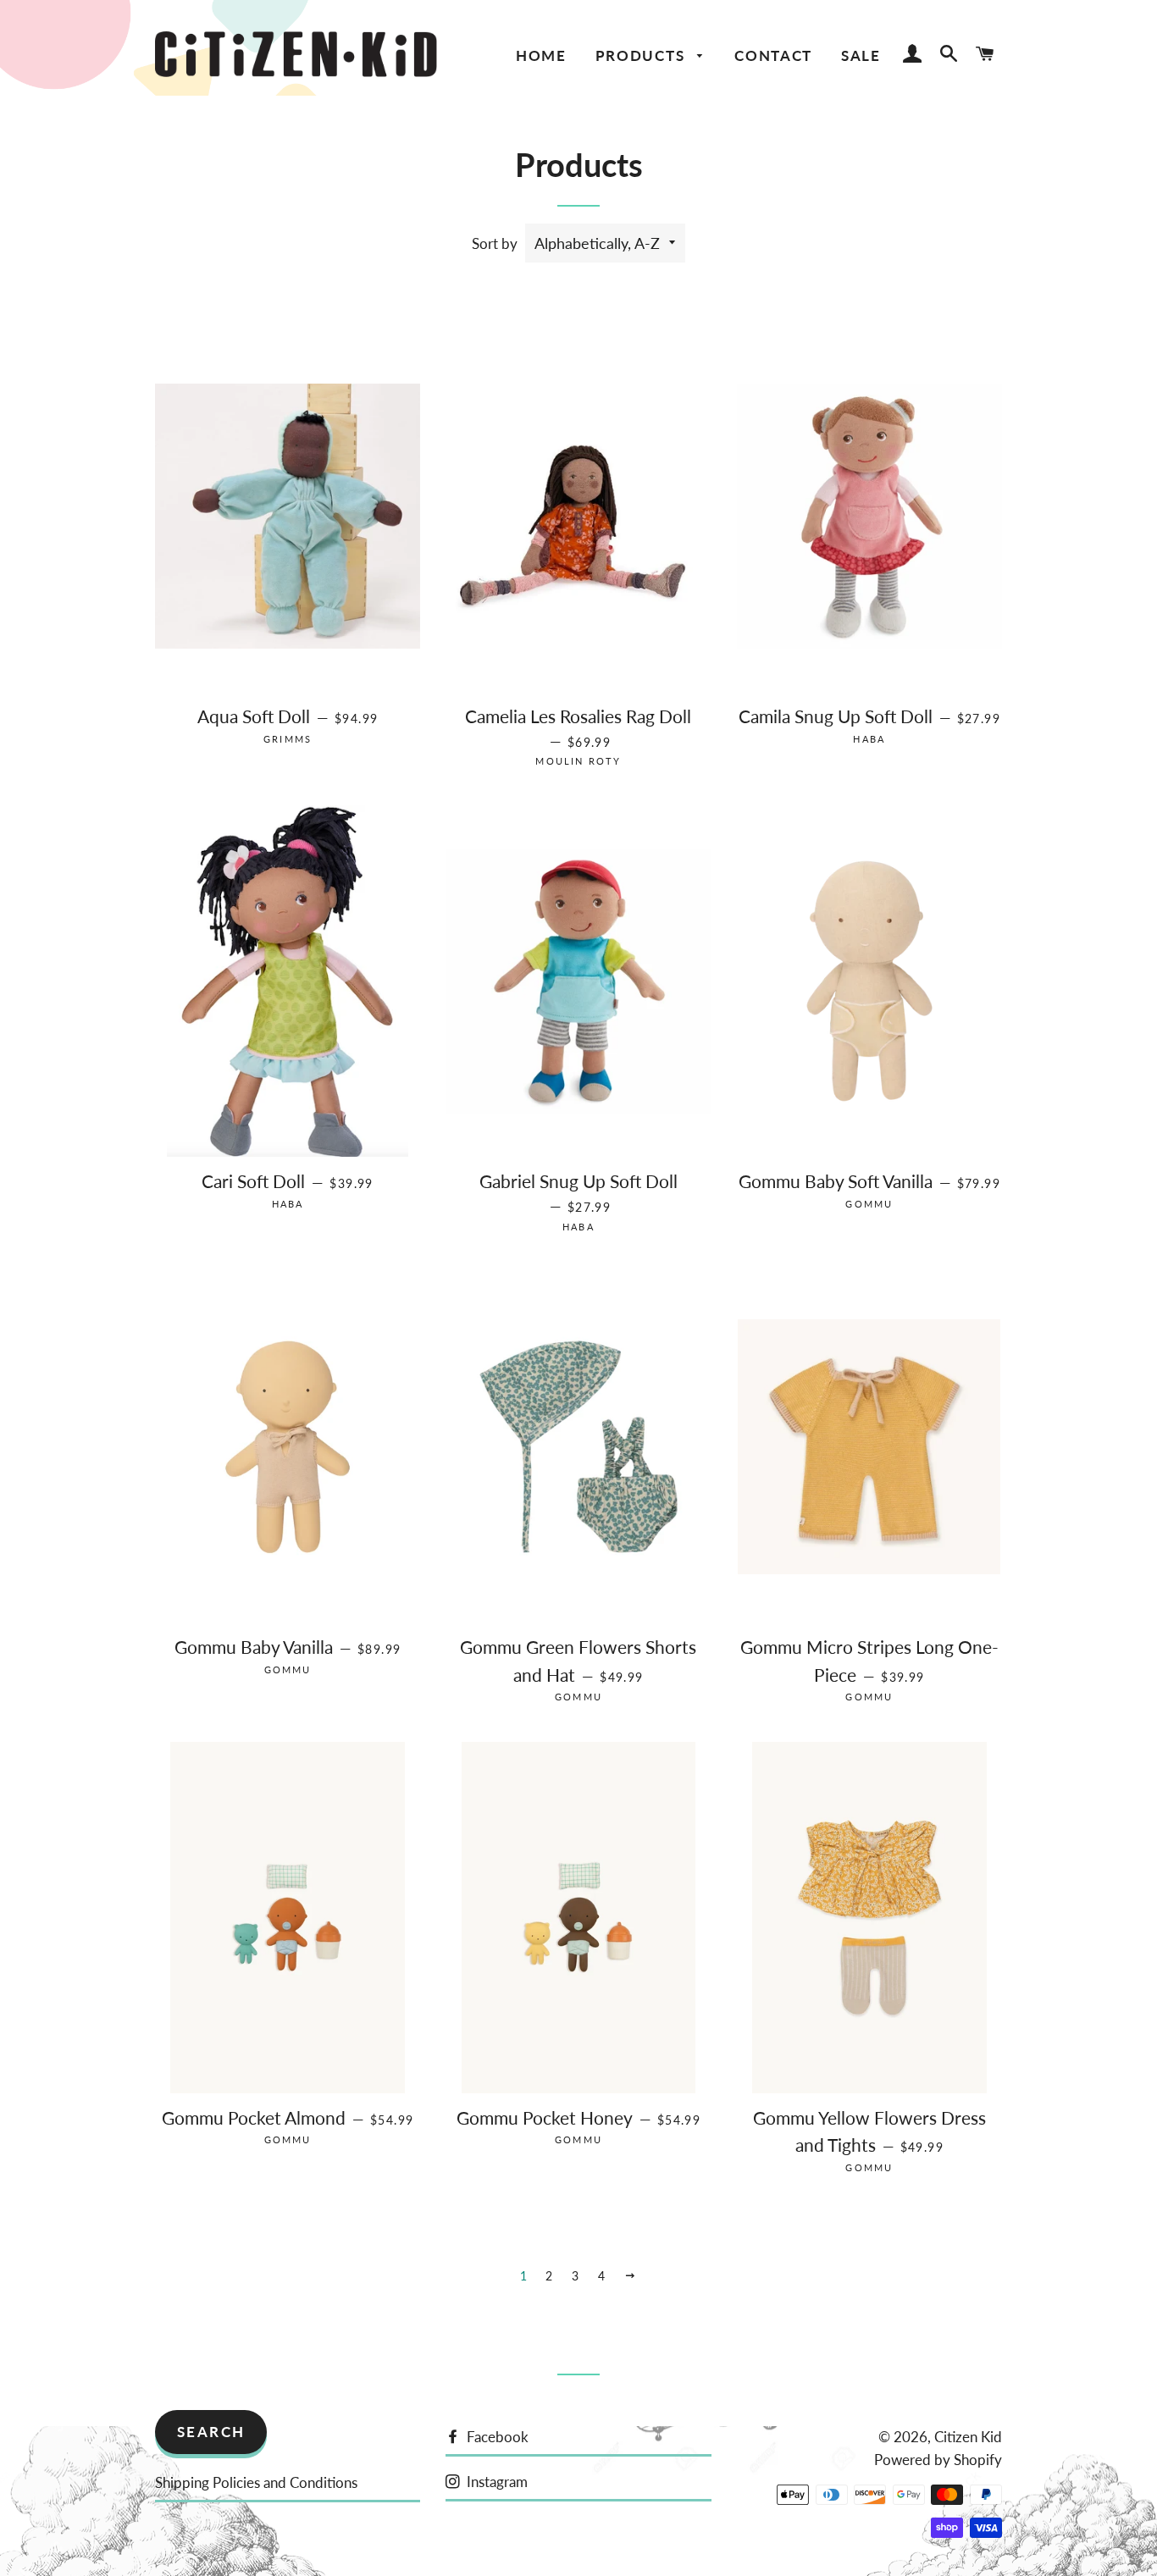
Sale (861, 55)
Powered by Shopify (938, 2460)
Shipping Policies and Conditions (256, 2482)
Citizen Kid (968, 2437)
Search (211, 2432)
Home (541, 55)
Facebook (496, 2437)
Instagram (495, 2482)
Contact (773, 55)
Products (642, 55)
